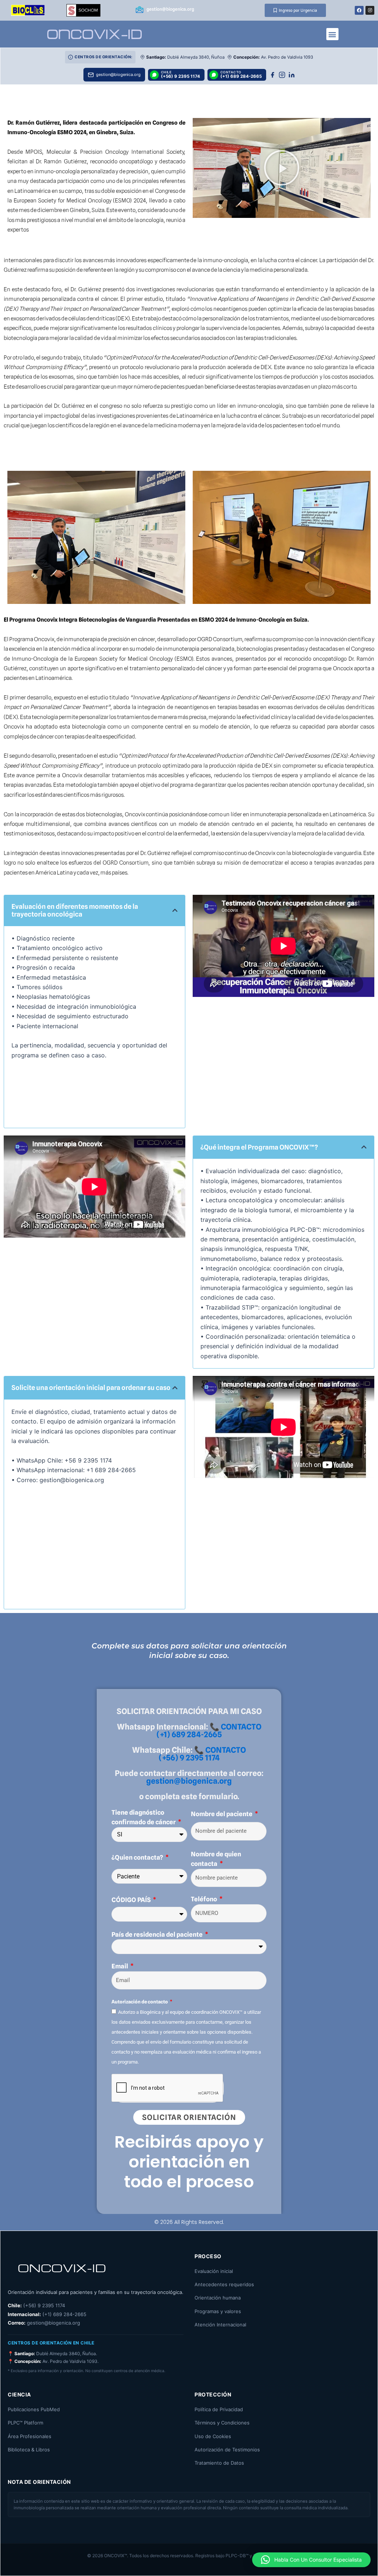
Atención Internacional (220, 2325)
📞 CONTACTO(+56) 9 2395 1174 (202, 1754)
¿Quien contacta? (138, 1857)
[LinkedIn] (292, 75)
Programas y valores (218, 2311)
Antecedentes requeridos (224, 2284)
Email (120, 1966)
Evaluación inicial (214, 2271)
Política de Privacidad (219, 2409)
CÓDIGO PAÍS (132, 1900)
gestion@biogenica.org (189, 1781)
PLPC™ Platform (25, 2423)
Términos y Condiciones (222, 2423)
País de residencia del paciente (158, 1934)
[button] (332, 34)
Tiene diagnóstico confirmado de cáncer (144, 1817)
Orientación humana (218, 2298)
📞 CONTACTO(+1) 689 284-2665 (209, 1731)
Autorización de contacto (140, 2002)
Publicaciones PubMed (34, 2409)
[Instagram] (282, 75)
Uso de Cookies (213, 2436)
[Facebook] (272, 75)
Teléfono (205, 1899)
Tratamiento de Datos (219, 2463)
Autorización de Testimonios (227, 2450)
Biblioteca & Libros (29, 2450)
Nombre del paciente (222, 1814)
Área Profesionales (30, 2436)
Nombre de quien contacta (216, 1859)
